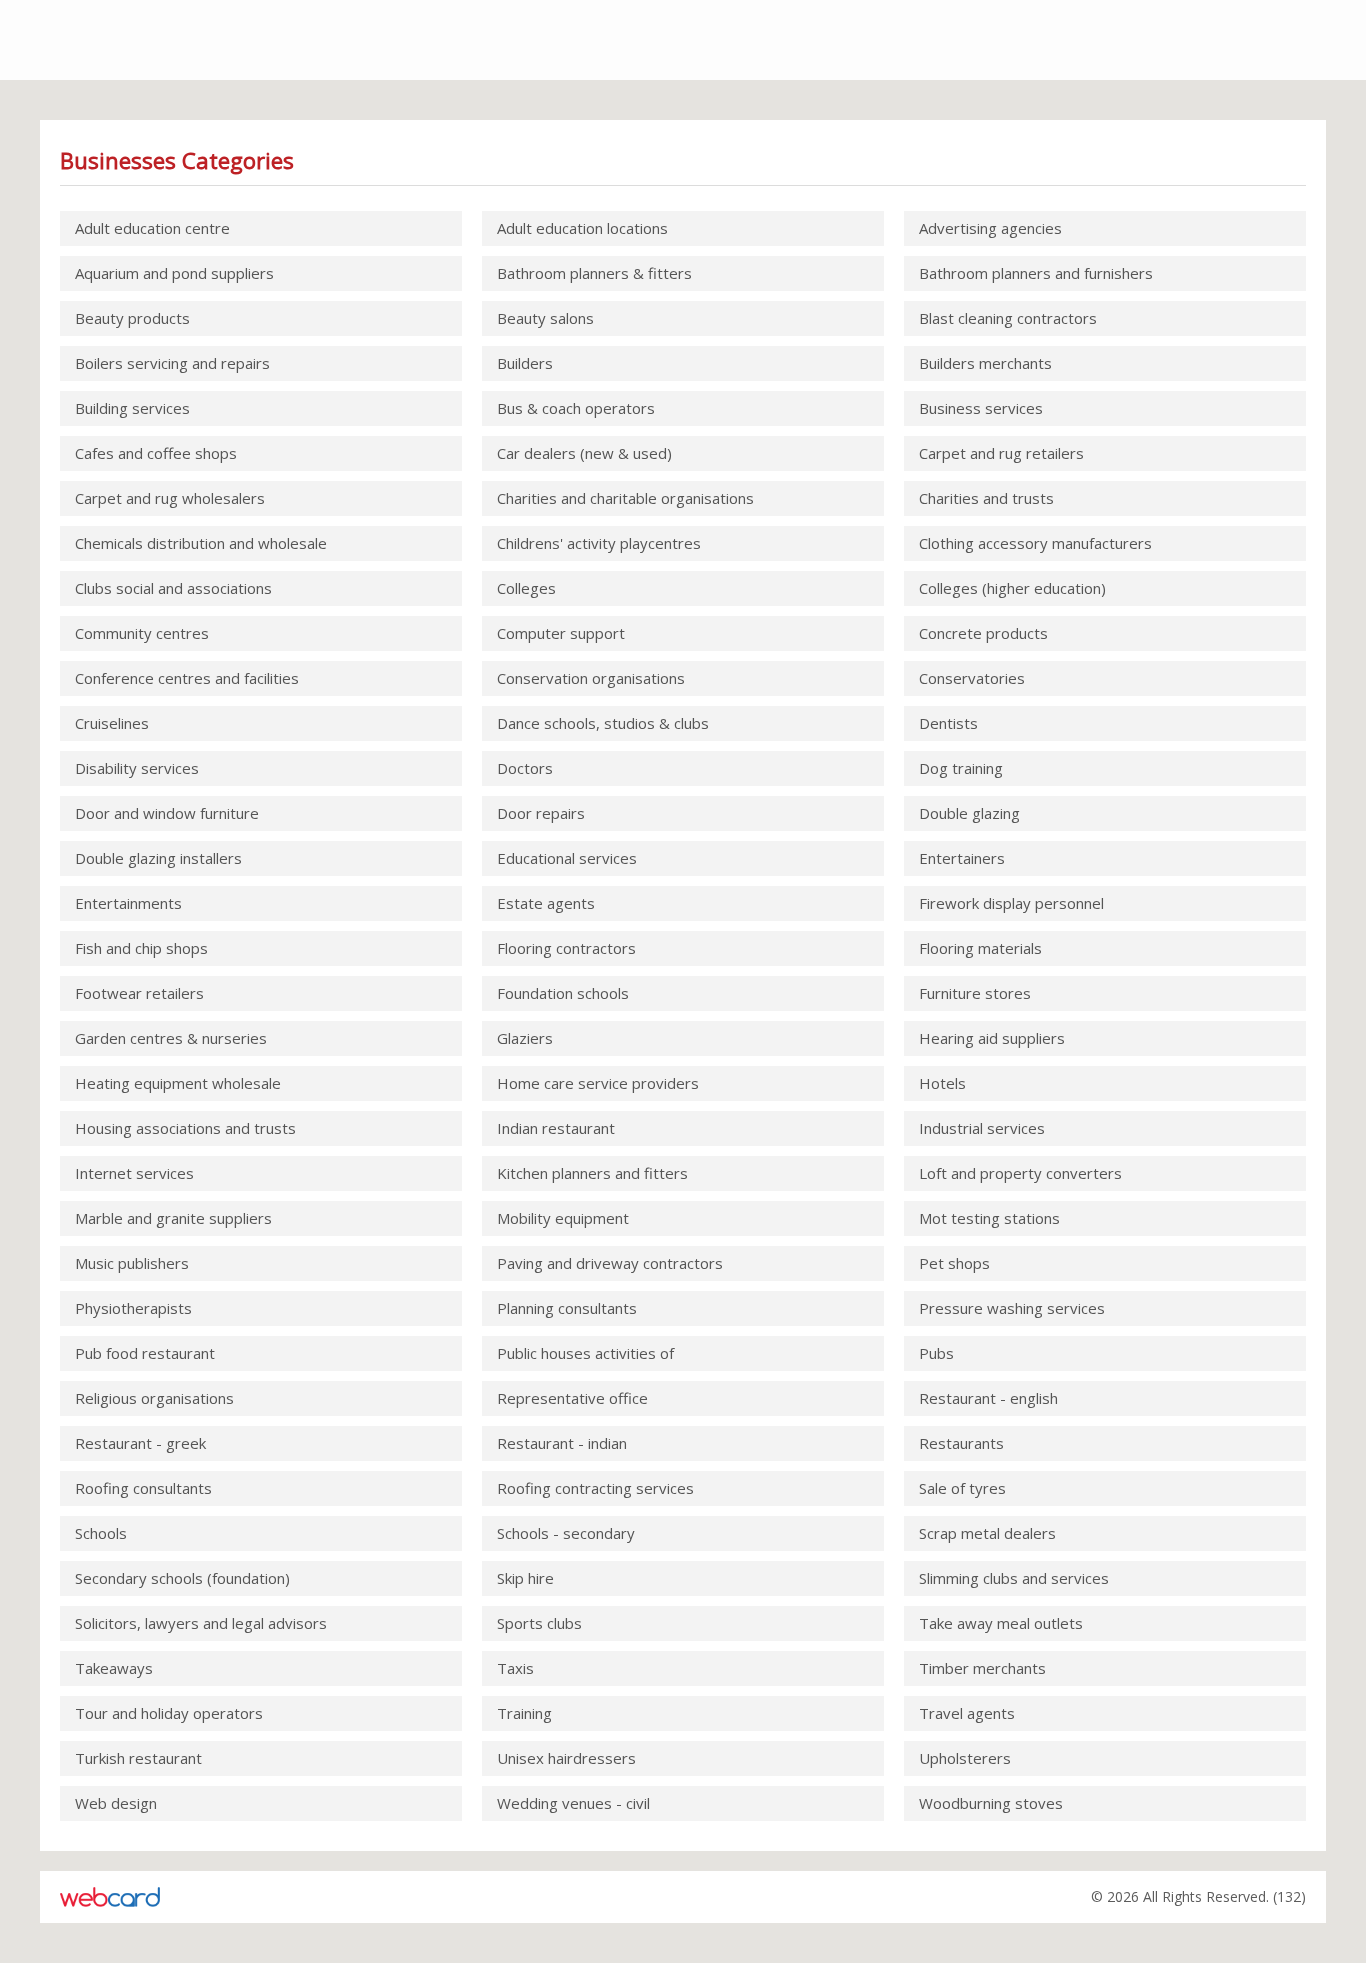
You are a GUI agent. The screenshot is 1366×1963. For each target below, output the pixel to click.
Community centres (142, 633)
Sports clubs (539, 1623)
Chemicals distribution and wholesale (201, 543)
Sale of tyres (962, 1488)
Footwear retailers (139, 993)
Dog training (961, 768)
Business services (981, 408)
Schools (101, 1533)
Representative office (572, 1398)
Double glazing (969, 813)
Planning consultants (567, 1308)
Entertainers (962, 858)
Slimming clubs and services (1014, 1578)
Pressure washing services (1012, 1308)
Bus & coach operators (576, 408)
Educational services (567, 858)
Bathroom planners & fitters (594, 273)
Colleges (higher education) (1012, 588)
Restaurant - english (988, 1398)
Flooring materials (980, 948)
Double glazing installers (158, 858)
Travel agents (967, 1713)
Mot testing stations (989, 1218)
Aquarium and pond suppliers (174, 273)
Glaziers (525, 1038)
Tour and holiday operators (169, 1713)
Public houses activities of (585, 1353)
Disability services (137, 768)
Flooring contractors (566, 948)
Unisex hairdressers (566, 1758)
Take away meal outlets (1001, 1623)
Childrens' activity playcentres (599, 543)
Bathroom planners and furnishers (1036, 273)
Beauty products (132, 318)
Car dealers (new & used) (584, 453)
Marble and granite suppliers (173, 1218)
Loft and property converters (1020, 1173)
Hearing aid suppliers (992, 1038)
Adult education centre (152, 228)
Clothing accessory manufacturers (1035, 543)
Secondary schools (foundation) (182, 1578)
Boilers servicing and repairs (172, 363)
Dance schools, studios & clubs (603, 723)
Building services (132, 408)
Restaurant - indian (562, 1443)
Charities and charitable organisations (625, 498)
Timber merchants (982, 1668)
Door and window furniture (167, 813)
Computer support (561, 633)
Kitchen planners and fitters (592, 1173)
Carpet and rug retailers (1001, 453)
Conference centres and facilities (187, 678)
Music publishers (132, 1263)
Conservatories (972, 678)
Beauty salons (545, 318)
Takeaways (114, 1668)
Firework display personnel (1011, 903)
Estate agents (546, 903)
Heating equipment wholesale (178, 1083)
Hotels (942, 1083)
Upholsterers (965, 1758)
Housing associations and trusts (185, 1128)
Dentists (948, 723)
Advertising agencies (990, 228)
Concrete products (983, 633)
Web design (116, 1803)
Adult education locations (582, 228)
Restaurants (961, 1443)
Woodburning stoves (991, 1803)
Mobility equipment (563, 1218)
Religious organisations (154, 1398)
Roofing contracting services (595, 1488)
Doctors (525, 768)
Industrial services (982, 1128)
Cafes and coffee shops (156, 453)
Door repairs (541, 813)
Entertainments (128, 903)
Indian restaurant (556, 1128)
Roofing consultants (143, 1488)
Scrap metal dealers (987, 1533)
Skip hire (525, 1578)
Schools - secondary (566, 1533)
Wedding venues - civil (573, 1803)
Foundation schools (563, 993)
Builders (525, 363)
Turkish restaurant (138, 1758)
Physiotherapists (133, 1308)
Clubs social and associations (173, 588)
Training (524, 1713)
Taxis (515, 1668)
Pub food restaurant (145, 1353)
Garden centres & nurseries (171, 1038)
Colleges (526, 588)
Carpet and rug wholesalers (170, 498)
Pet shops (954, 1263)
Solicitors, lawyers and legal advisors (201, 1623)
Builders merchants (985, 363)
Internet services (134, 1173)
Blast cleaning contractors (1008, 318)
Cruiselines (112, 723)
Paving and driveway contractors (610, 1263)
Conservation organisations (591, 678)
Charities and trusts (986, 498)
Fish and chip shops (141, 948)
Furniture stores (975, 993)
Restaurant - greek (140, 1443)
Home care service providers (598, 1083)
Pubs (936, 1353)
